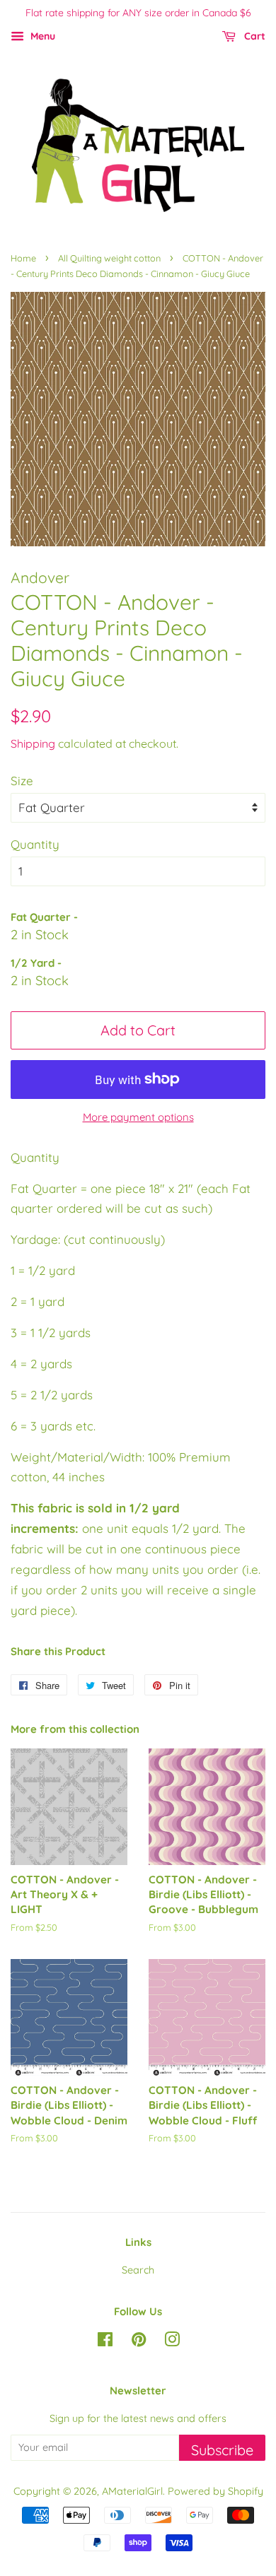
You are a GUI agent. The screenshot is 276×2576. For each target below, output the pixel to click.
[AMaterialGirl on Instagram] (172, 2342)
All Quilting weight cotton (109, 258)
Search (138, 2270)
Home (23, 258)
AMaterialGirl (132, 2491)
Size (22, 781)
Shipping (33, 743)
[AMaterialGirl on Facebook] (105, 2342)
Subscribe (222, 2450)
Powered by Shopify (215, 2491)
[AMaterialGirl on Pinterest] (139, 2342)
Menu (41, 36)
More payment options (138, 1117)
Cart (253, 36)
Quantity (35, 844)
